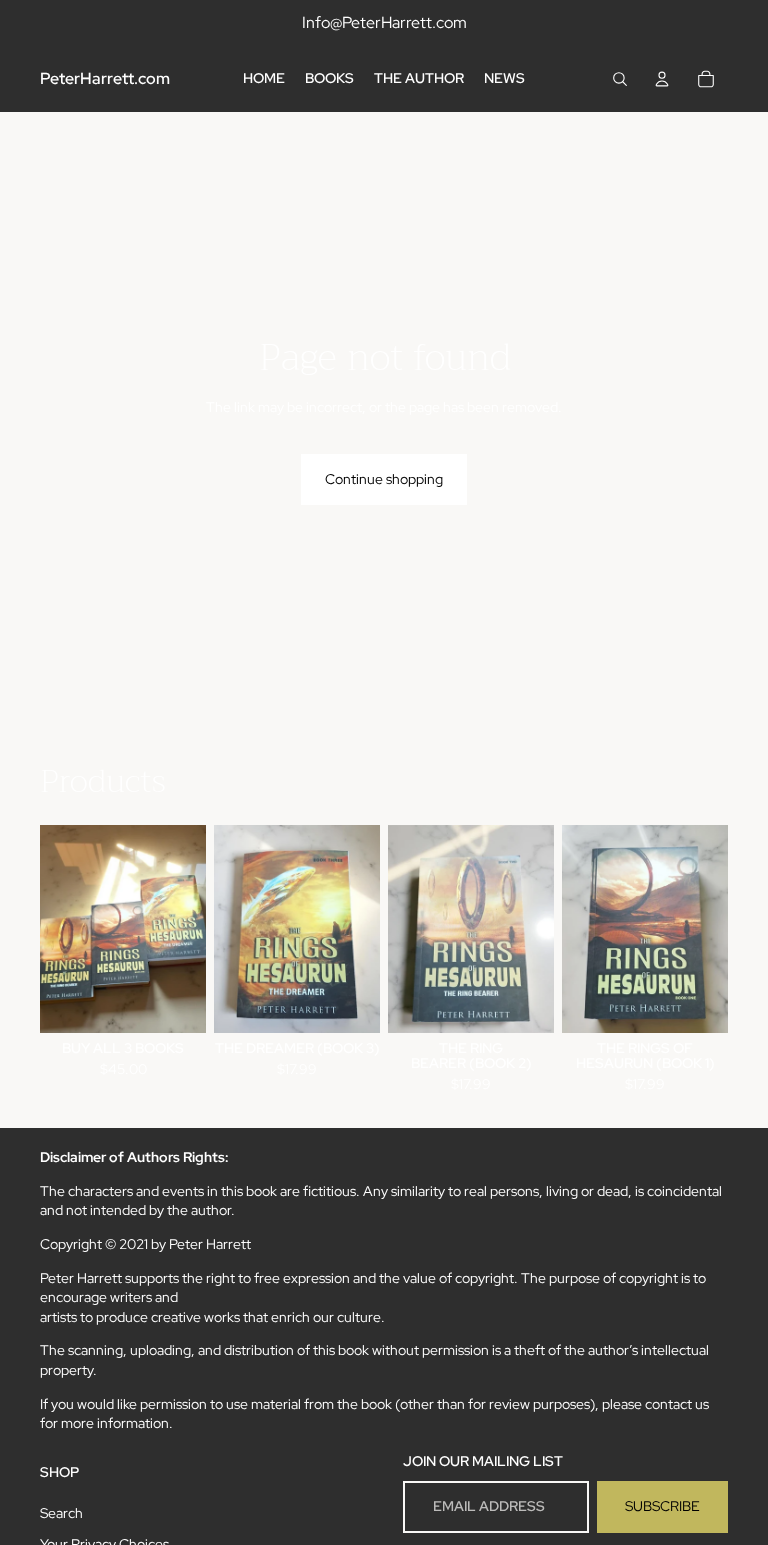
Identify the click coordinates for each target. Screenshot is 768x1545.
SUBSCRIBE (662, 1506)
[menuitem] (264, 79)
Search (61, 1513)
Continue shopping (384, 479)
